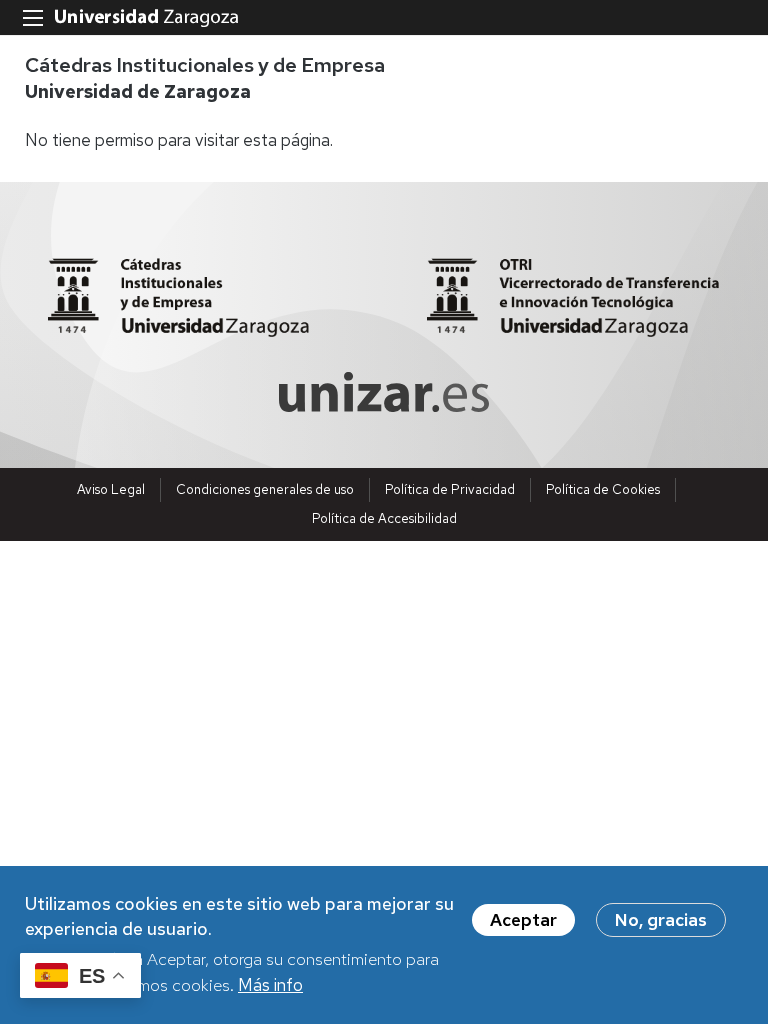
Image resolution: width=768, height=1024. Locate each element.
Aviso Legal (111, 489)
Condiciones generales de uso (265, 489)
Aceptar (523, 920)
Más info (270, 985)
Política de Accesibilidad (384, 518)
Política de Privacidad (450, 489)
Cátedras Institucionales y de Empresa (205, 65)
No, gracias (661, 920)
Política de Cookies (603, 489)
